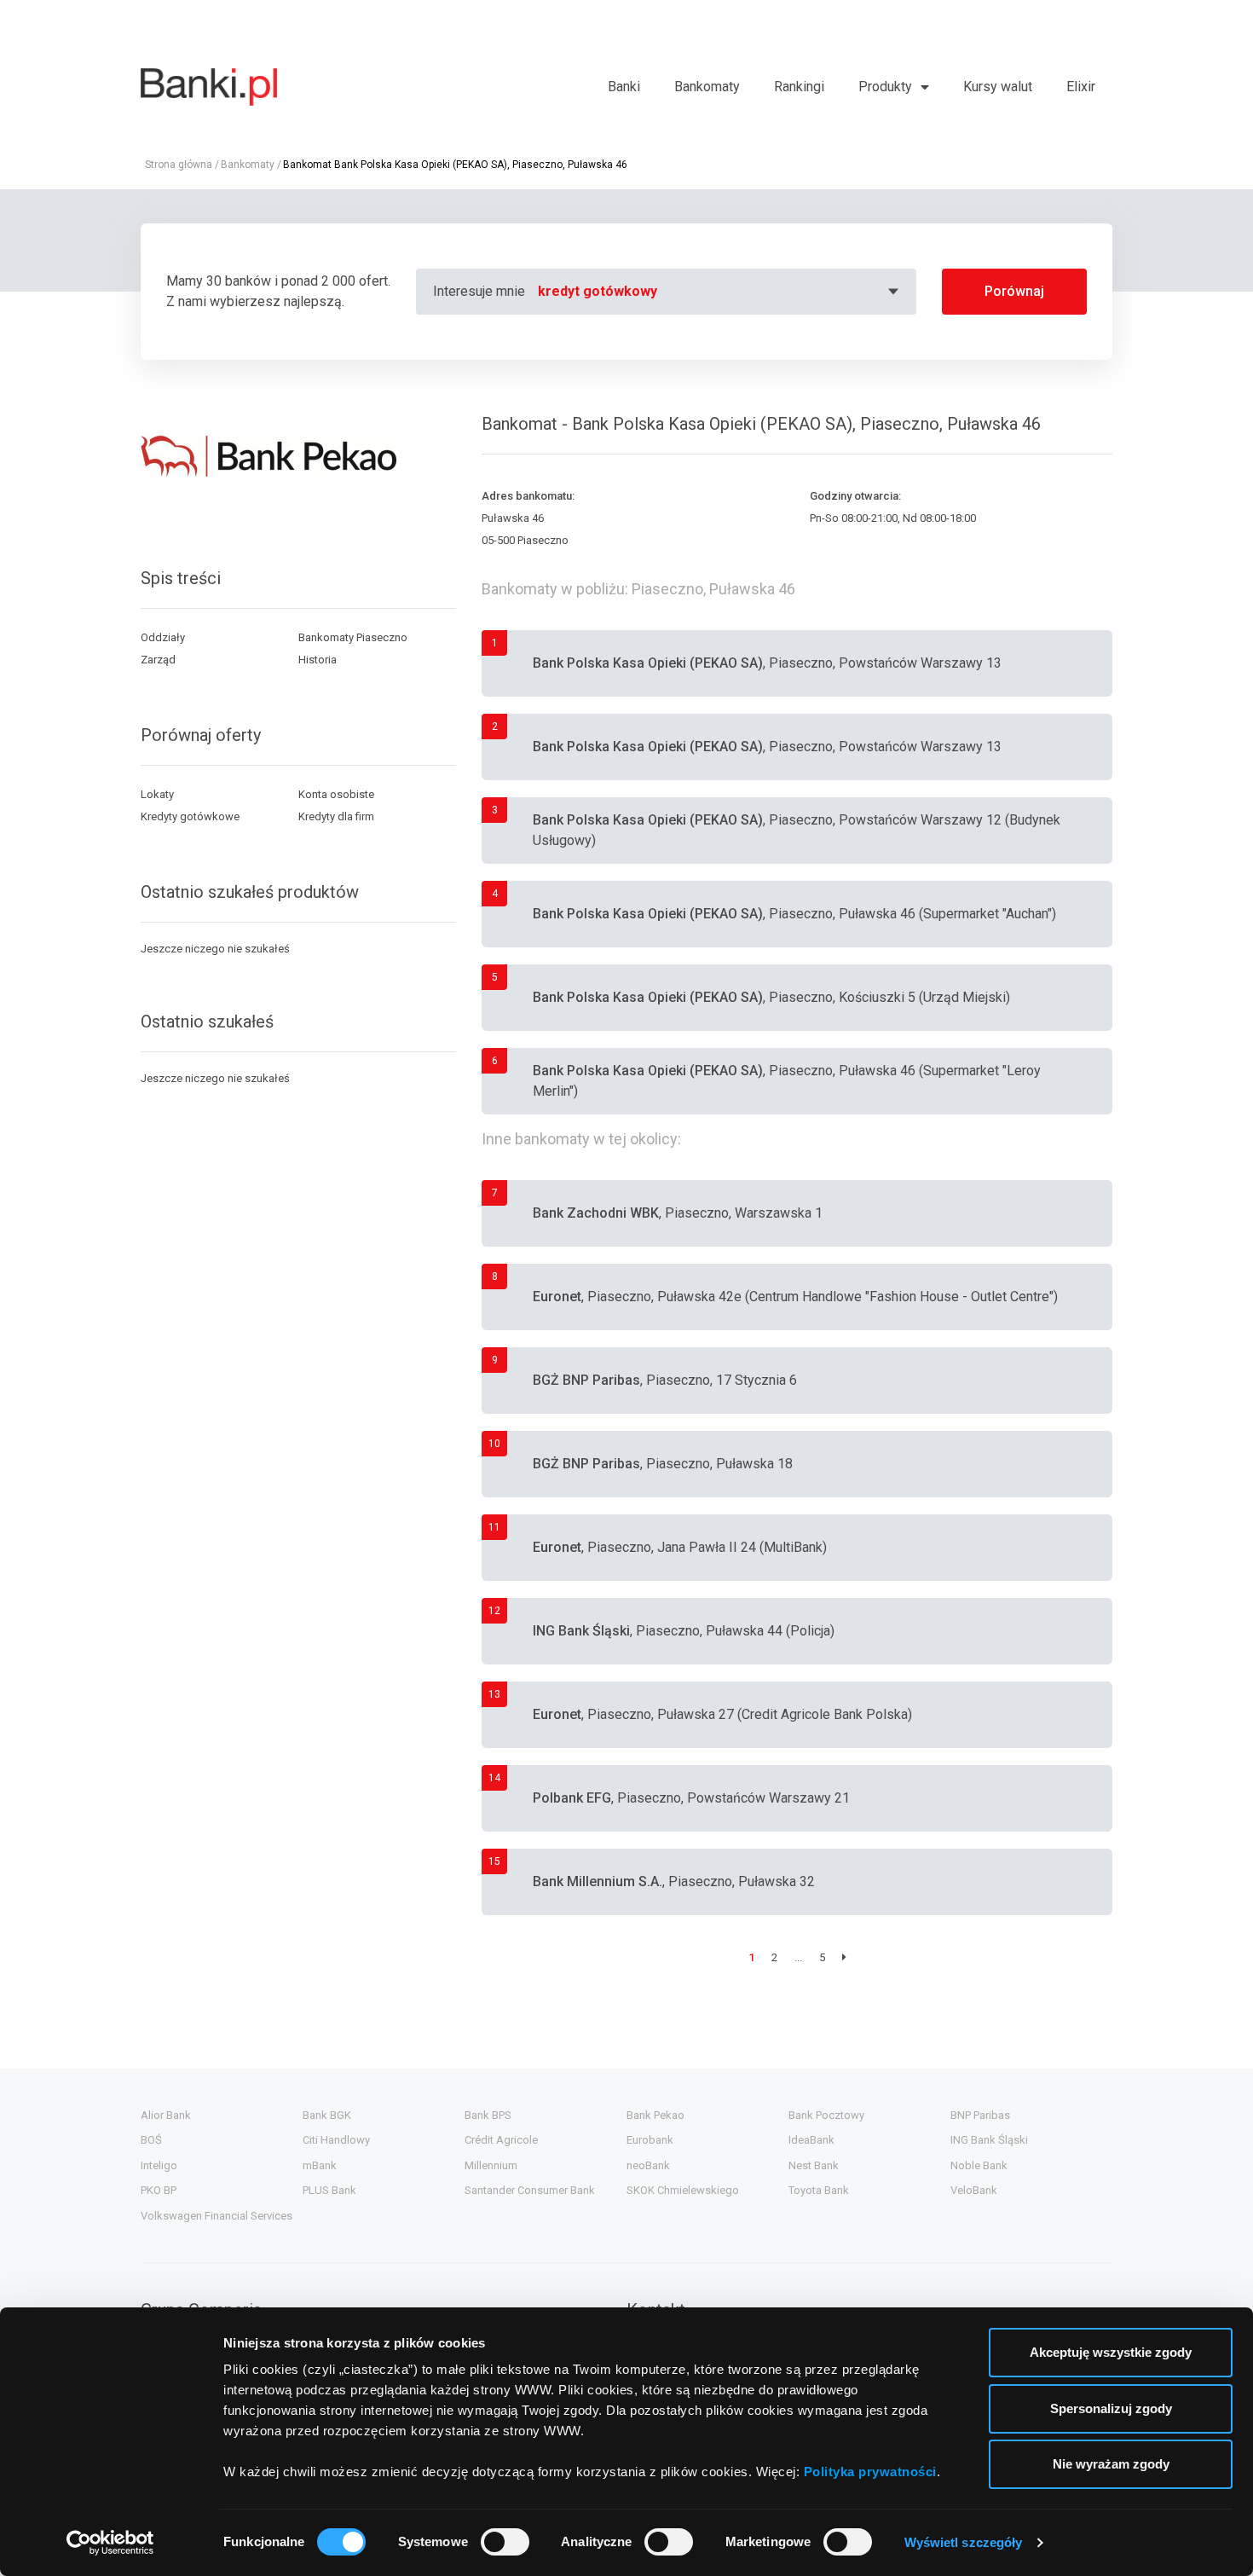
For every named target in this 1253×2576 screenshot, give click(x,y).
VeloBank (974, 2190)
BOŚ (151, 2140)
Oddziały (163, 637)
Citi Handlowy (336, 2140)
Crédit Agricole (501, 2140)
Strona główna (179, 165)
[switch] (505, 2542)
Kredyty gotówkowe (190, 816)
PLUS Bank (329, 2190)
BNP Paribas (980, 2115)
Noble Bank (979, 2165)
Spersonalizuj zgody (1111, 2408)
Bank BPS (488, 2115)
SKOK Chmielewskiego (683, 2190)
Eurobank (650, 2140)
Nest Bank (814, 2165)
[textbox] (721, 292)
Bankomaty (707, 87)
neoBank (648, 2165)
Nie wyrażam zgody (1111, 2464)
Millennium (491, 2165)
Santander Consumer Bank (530, 2190)
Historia (318, 660)
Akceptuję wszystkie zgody (1111, 2352)
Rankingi (799, 87)
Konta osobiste (336, 794)
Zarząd (158, 660)
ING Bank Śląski (989, 2140)
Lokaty (157, 794)
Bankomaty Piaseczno (353, 637)
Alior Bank (166, 2115)
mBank (320, 2165)
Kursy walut (998, 87)
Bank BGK (327, 2115)
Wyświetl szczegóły (964, 2542)
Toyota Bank (819, 2190)
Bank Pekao (655, 2115)
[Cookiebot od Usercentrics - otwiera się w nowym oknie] (110, 2543)
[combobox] (721, 292)
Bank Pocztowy (826, 2115)
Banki (624, 87)
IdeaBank (811, 2140)
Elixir (1081, 87)
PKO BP (159, 2190)
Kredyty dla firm (336, 816)
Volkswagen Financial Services (217, 2216)
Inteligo (159, 2165)
